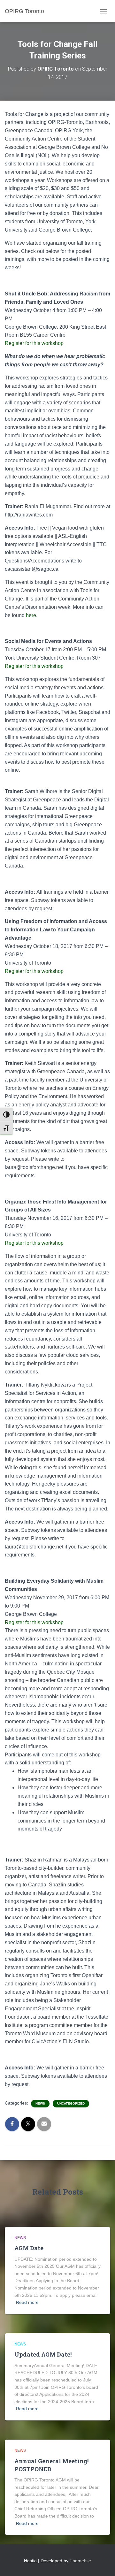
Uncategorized (71, 2103)
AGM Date (29, 2248)
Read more (27, 2302)
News (40, 2103)
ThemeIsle (80, 2561)
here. (32, 615)
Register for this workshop (35, 343)
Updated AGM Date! (43, 2354)
